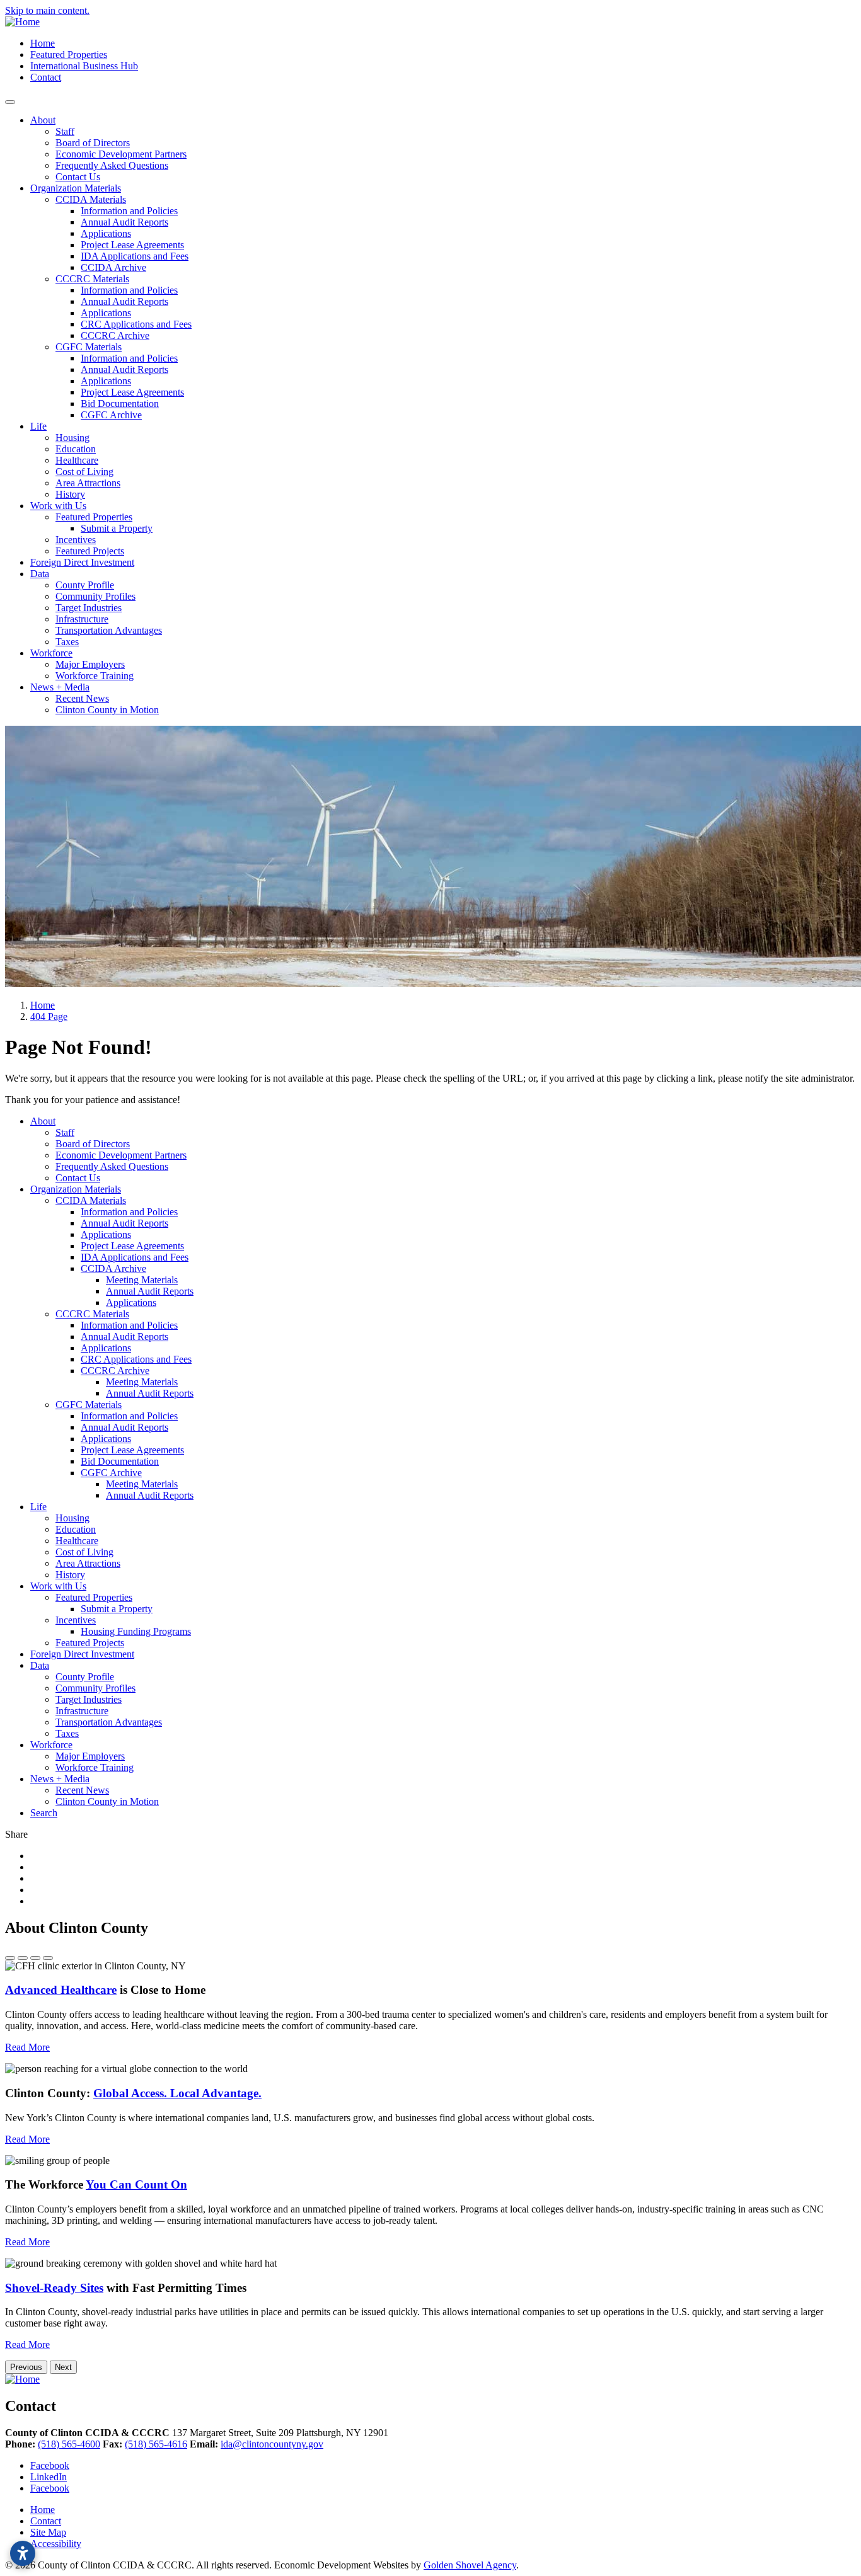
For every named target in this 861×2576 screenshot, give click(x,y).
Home (43, 43)
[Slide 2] (23, 1958)
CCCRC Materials (92, 279)
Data (40, 574)
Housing (72, 438)
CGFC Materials (89, 347)
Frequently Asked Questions (112, 165)
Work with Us (58, 506)
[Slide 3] (35, 1958)
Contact (46, 77)
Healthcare (77, 460)
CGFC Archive (111, 415)
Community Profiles (95, 596)
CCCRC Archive (115, 335)
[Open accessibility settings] (23, 2553)
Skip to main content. (47, 10)
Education (76, 449)
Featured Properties (69, 54)
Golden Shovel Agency (470, 2565)
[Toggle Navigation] (10, 102)
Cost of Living (84, 472)
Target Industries (89, 608)
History (70, 494)
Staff (65, 131)
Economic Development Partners (121, 154)
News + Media (60, 687)
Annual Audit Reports (124, 222)
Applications (106, 233)
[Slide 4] (48, 1958)
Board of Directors (93, 143)
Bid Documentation (120, 404)
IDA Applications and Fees (135, 256)
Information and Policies (129, 211)
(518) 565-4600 (69, 2444)
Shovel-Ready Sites (54, 2288)
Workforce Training (95, 676)
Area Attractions (88, 483)
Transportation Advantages (109, 630)
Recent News (82, 698)
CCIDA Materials (91, 199)
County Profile (85, 585)
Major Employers (90, 664)
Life (38, 426)
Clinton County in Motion (107, 710)
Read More (27, 2047)
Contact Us (78, 177)
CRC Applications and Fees (136, 324)
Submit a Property (117, 528)
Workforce (51, 653)
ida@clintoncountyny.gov (272, 2444)
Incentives (76, 540)
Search (44, 1813)
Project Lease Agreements (132, 245)
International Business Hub (84, 66)
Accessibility (56, 2544)
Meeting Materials (142, 1280)
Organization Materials (76, 188)
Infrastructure (82, 619)
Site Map (48, 2532)
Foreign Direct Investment (82, 562)
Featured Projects (90, 551)
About (43, 120)
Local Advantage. (177, 2093)
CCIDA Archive (113, 267)
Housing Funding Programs (136, 1631)
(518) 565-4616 (156, 2444)
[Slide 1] (10, 1958)
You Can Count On (136, 2184)
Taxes (67, 642)
